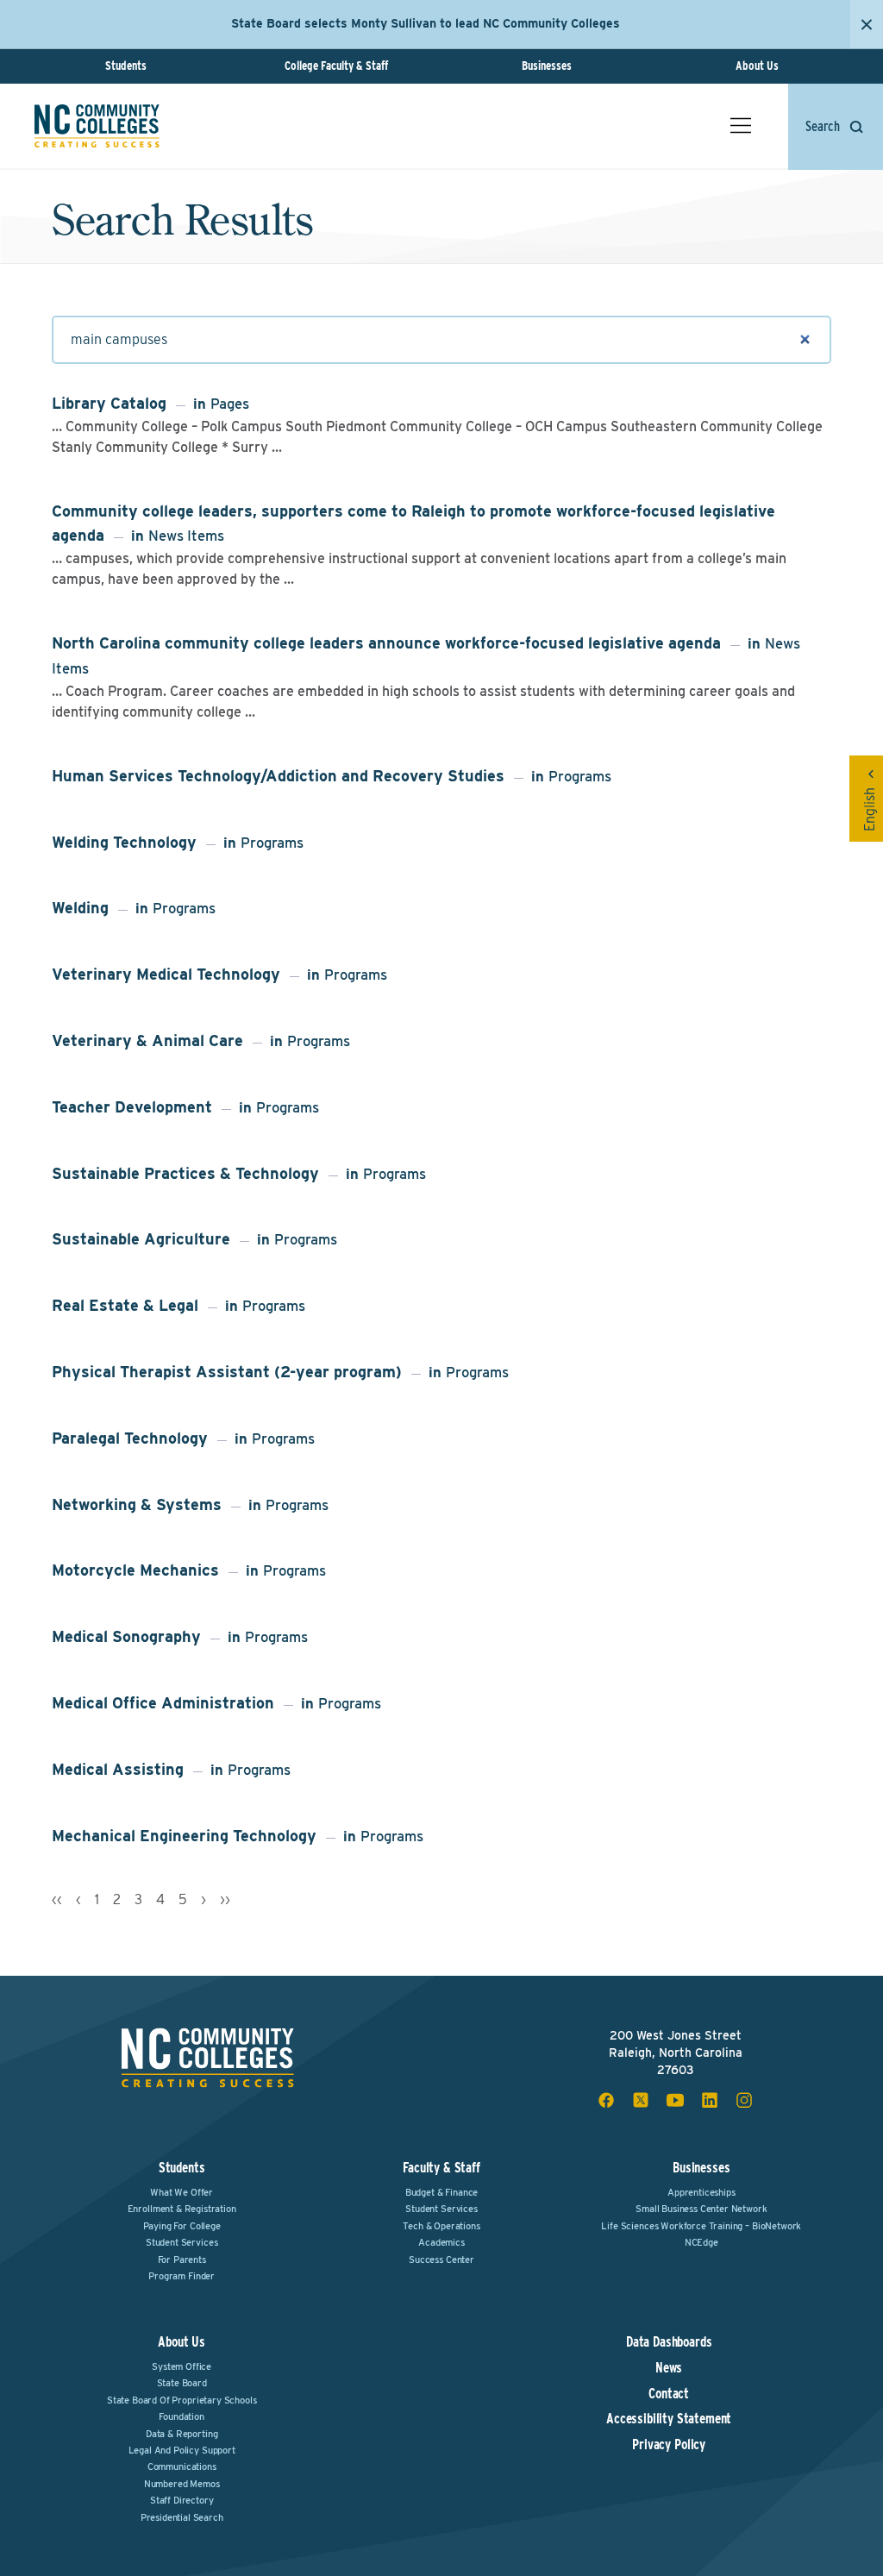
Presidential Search (182, 2517)
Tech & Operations (441, 2226)
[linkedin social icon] (710, 2100)
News (669, 2368)
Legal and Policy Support (182, 2450)
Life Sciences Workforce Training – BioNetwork (701, 2226)
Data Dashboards (669, 2342)
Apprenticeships (701, 2192)
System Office (182, 2366)
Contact (669, 2394)
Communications (182, 2466)
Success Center (441, 2259)
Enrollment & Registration (182, 2209)
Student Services (182, 2242)
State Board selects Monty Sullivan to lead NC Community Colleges (426, 23)
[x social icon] (641, 2100)
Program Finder (182, 2276)
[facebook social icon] (606, 2100)
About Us (757, 66)
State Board (182, 2383)
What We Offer (182, 2192)
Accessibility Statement (669, 2419)
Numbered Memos (182, 2484)
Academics (441, 2242)
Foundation (181, 2416)
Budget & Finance (441, 2192)
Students (126, 66)
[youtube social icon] (675, 2100)
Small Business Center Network (701, 2209)
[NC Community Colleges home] (97, 126)
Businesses (547, 66)
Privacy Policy (669, 2445)
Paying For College (182, 2226)
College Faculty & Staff (336, 66)
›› (225, 1899)
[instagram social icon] (744, 2100)
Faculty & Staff (441, 2168)
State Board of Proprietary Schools (182, 2400)
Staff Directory (182, 2500)
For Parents (182, 2259)
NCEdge (701, 2242)
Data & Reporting (182, 2434)
